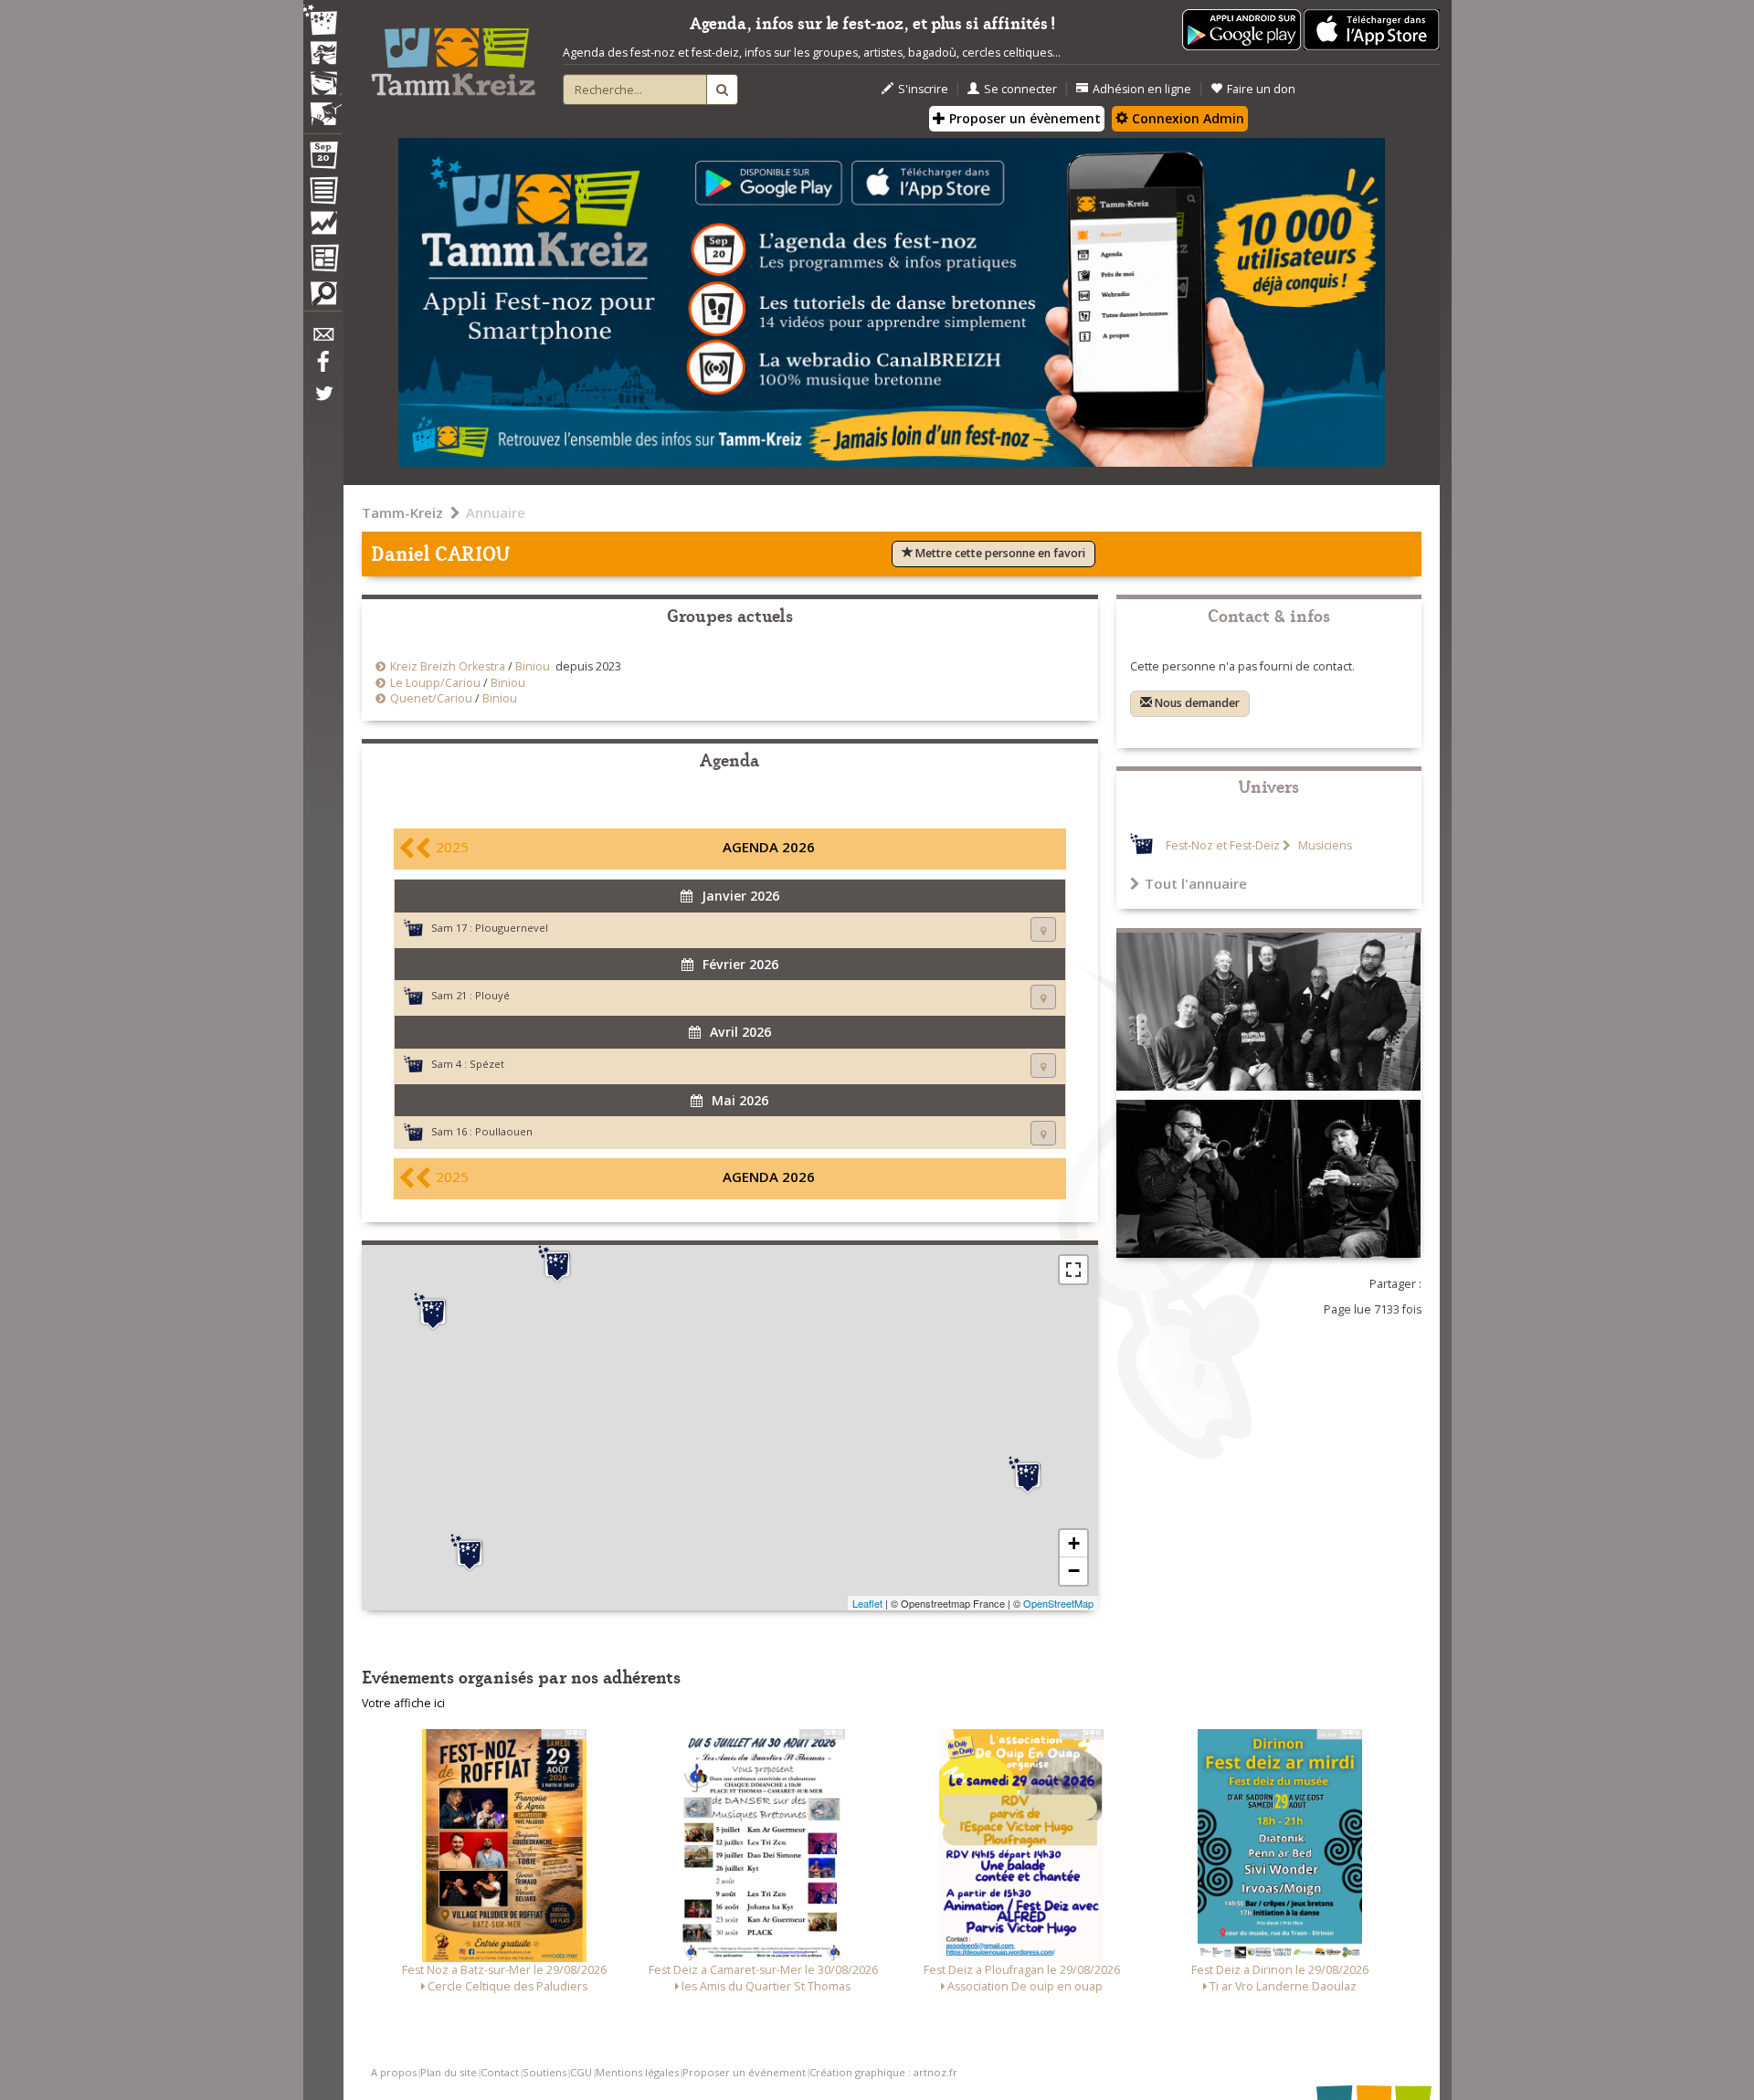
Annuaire (496, 512)
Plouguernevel (512, 928)
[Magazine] (322, 260)
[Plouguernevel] (1028, 1475)
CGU (581, 2072)
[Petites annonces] (322, 298)
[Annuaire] (322, 194)
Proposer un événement (744, 2072)
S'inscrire (923, 89)
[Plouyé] (433, 1312)
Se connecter (1020, 89)
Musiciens (1324, 845)
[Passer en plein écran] (1073, 1270)
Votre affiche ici (403, 1703)
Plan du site (449, 2072)
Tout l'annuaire (1196, 883)
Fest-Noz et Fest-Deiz (1223, 845)
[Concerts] (322, 55)
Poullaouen (504, 1131)
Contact (500, 2072)
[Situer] (1043, 929)
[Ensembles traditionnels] (322, 107)
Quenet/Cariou (431, 698)
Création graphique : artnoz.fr (883, 2072)
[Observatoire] (322, 227)
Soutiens (544, 2072)
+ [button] (1074, 1543)
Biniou (533, 666)
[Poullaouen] (557, 1264)
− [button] (1074, 1571)
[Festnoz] (322, 21)
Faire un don (1261, 89)
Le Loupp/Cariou (435, 683)
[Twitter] (322, 403)
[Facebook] (322, 368)
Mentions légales (637, 2072)
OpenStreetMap (1058, 1603)
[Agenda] (322, 159)
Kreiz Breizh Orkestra (448, 666)
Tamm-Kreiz (402, 512)
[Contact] (322, 339)
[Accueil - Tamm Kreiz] (453, 55)
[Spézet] (470, 1553)
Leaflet (867, 1603)
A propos (394, 2072)
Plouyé (492, 995)
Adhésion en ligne (1142, 89)
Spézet (487, 1064)
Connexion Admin (1186, 118)
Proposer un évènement (1023, 118)
